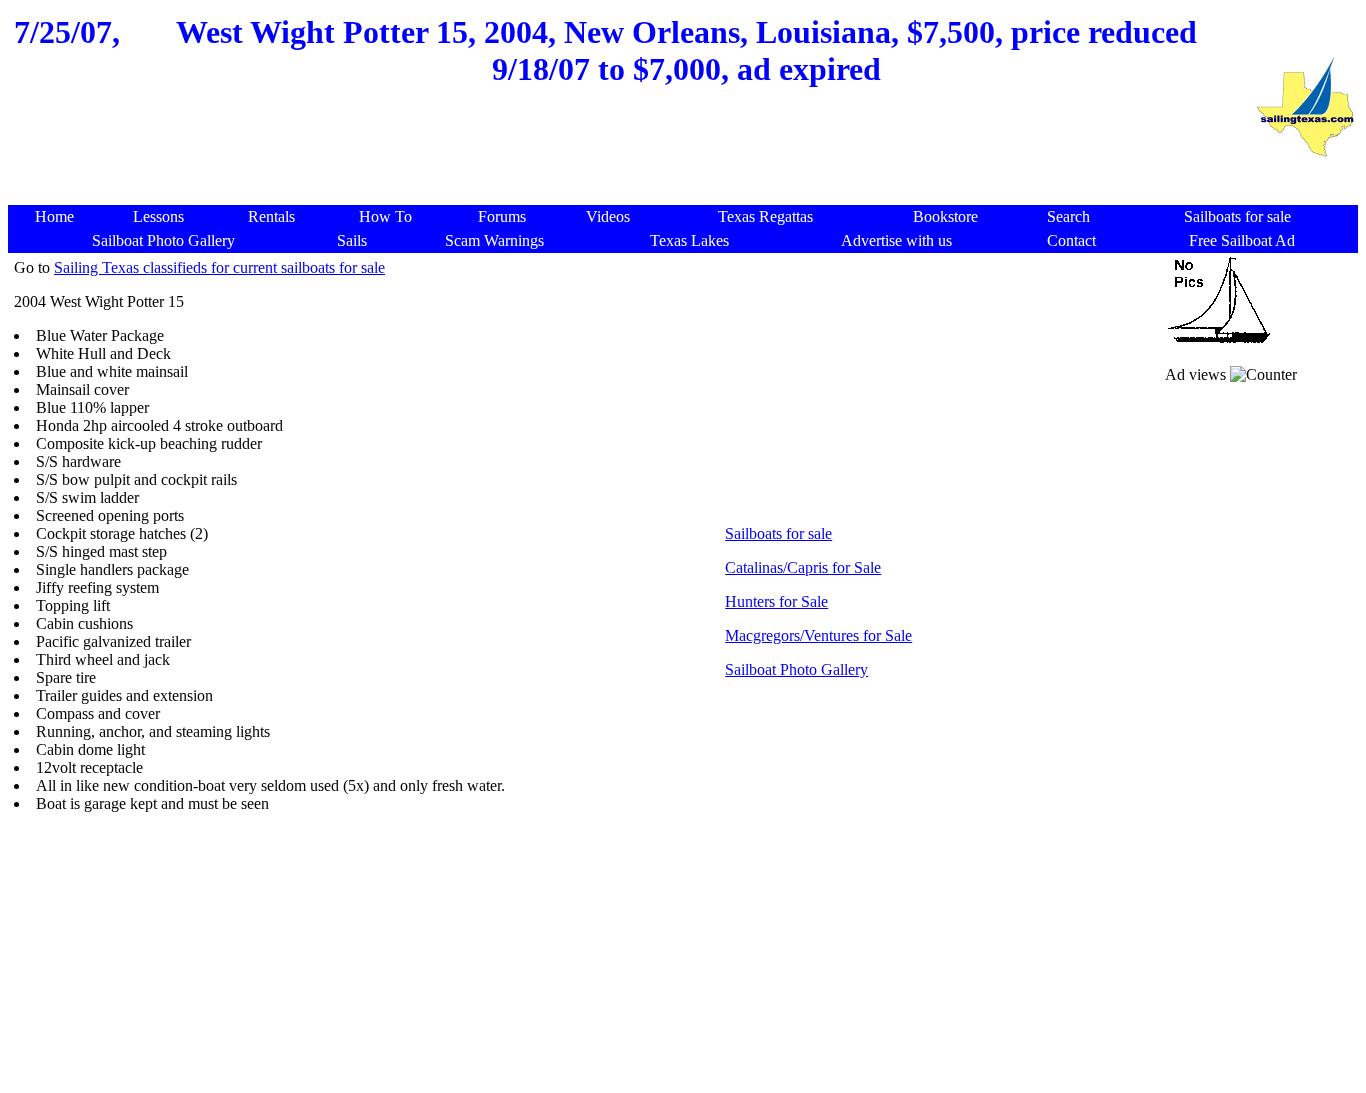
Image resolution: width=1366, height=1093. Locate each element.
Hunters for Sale (776, 601)
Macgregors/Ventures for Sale (818, 635)
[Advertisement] (631, 157)
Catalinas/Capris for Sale (803, 567)
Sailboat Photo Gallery (796, 669)
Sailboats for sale (778, 533)
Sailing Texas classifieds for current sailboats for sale (219, 267)
